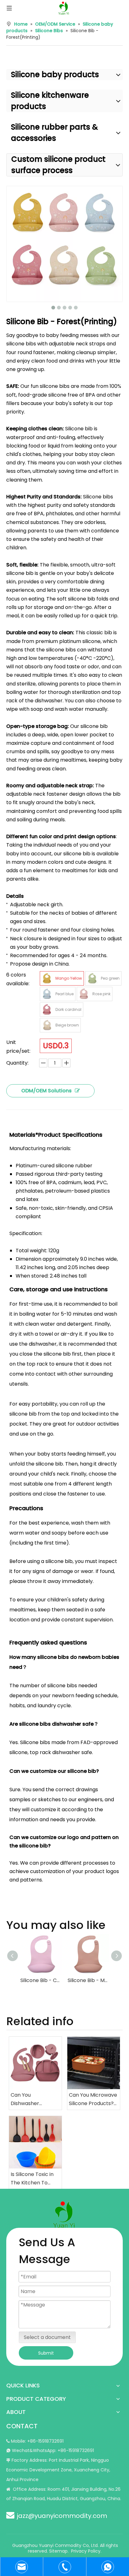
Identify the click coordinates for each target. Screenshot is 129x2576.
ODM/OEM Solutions (46, 1091)
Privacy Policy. (86, 2551)
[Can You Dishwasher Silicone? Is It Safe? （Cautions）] (35, 2063)
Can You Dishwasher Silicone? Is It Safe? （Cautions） (34, 2099)
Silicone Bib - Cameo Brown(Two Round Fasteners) (41, 1980)
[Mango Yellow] (47, 978)
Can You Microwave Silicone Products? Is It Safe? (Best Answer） (93, 2099)
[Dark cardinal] (47, 1010)
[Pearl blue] (47, 994)
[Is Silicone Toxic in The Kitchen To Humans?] (35, 2142)
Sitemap (58, 2551)
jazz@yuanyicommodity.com (62, 2516)
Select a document (47, 2337)
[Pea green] (92, 978)
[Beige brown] (47, 1025)
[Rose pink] (84, 994)
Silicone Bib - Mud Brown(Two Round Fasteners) (88, 1980)
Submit (46, 2353)
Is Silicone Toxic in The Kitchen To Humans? (32, 2179)
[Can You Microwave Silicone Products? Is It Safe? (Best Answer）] (94, 2063)
